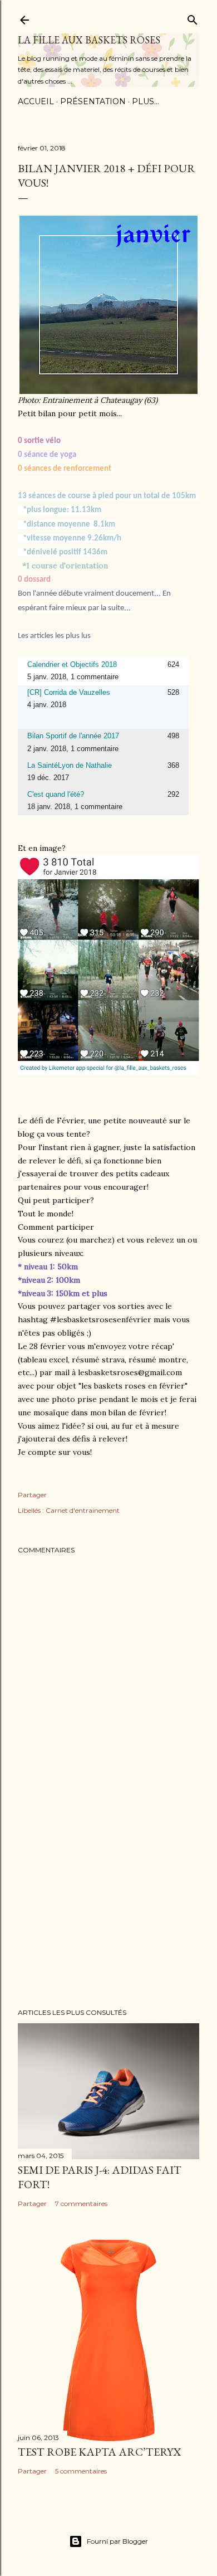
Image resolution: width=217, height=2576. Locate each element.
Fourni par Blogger (117, 2541)
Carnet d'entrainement (83, 1510)
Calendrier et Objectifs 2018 (72, 664)
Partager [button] (32, 1495)
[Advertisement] (108, 1911)
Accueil (36, 101)
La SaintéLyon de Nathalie (70, 765)
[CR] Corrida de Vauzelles (69, 692)
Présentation (93, 101)
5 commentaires (81, 2471)
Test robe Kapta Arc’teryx (99, 2452)
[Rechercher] (193, 18)
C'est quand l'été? (56, 794)
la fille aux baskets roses (89, 40)
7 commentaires (81, 2204)
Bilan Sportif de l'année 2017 (73, 736)
